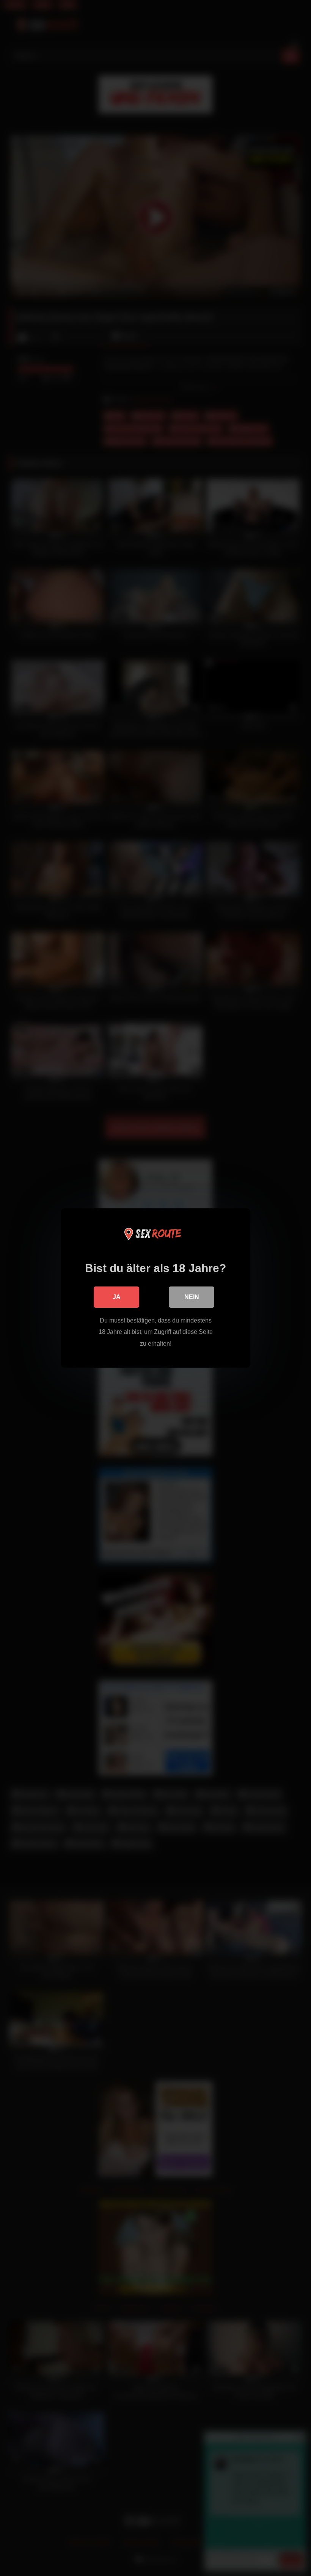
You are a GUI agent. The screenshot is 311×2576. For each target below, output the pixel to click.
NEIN (192, 1297)
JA (117, 1297)
